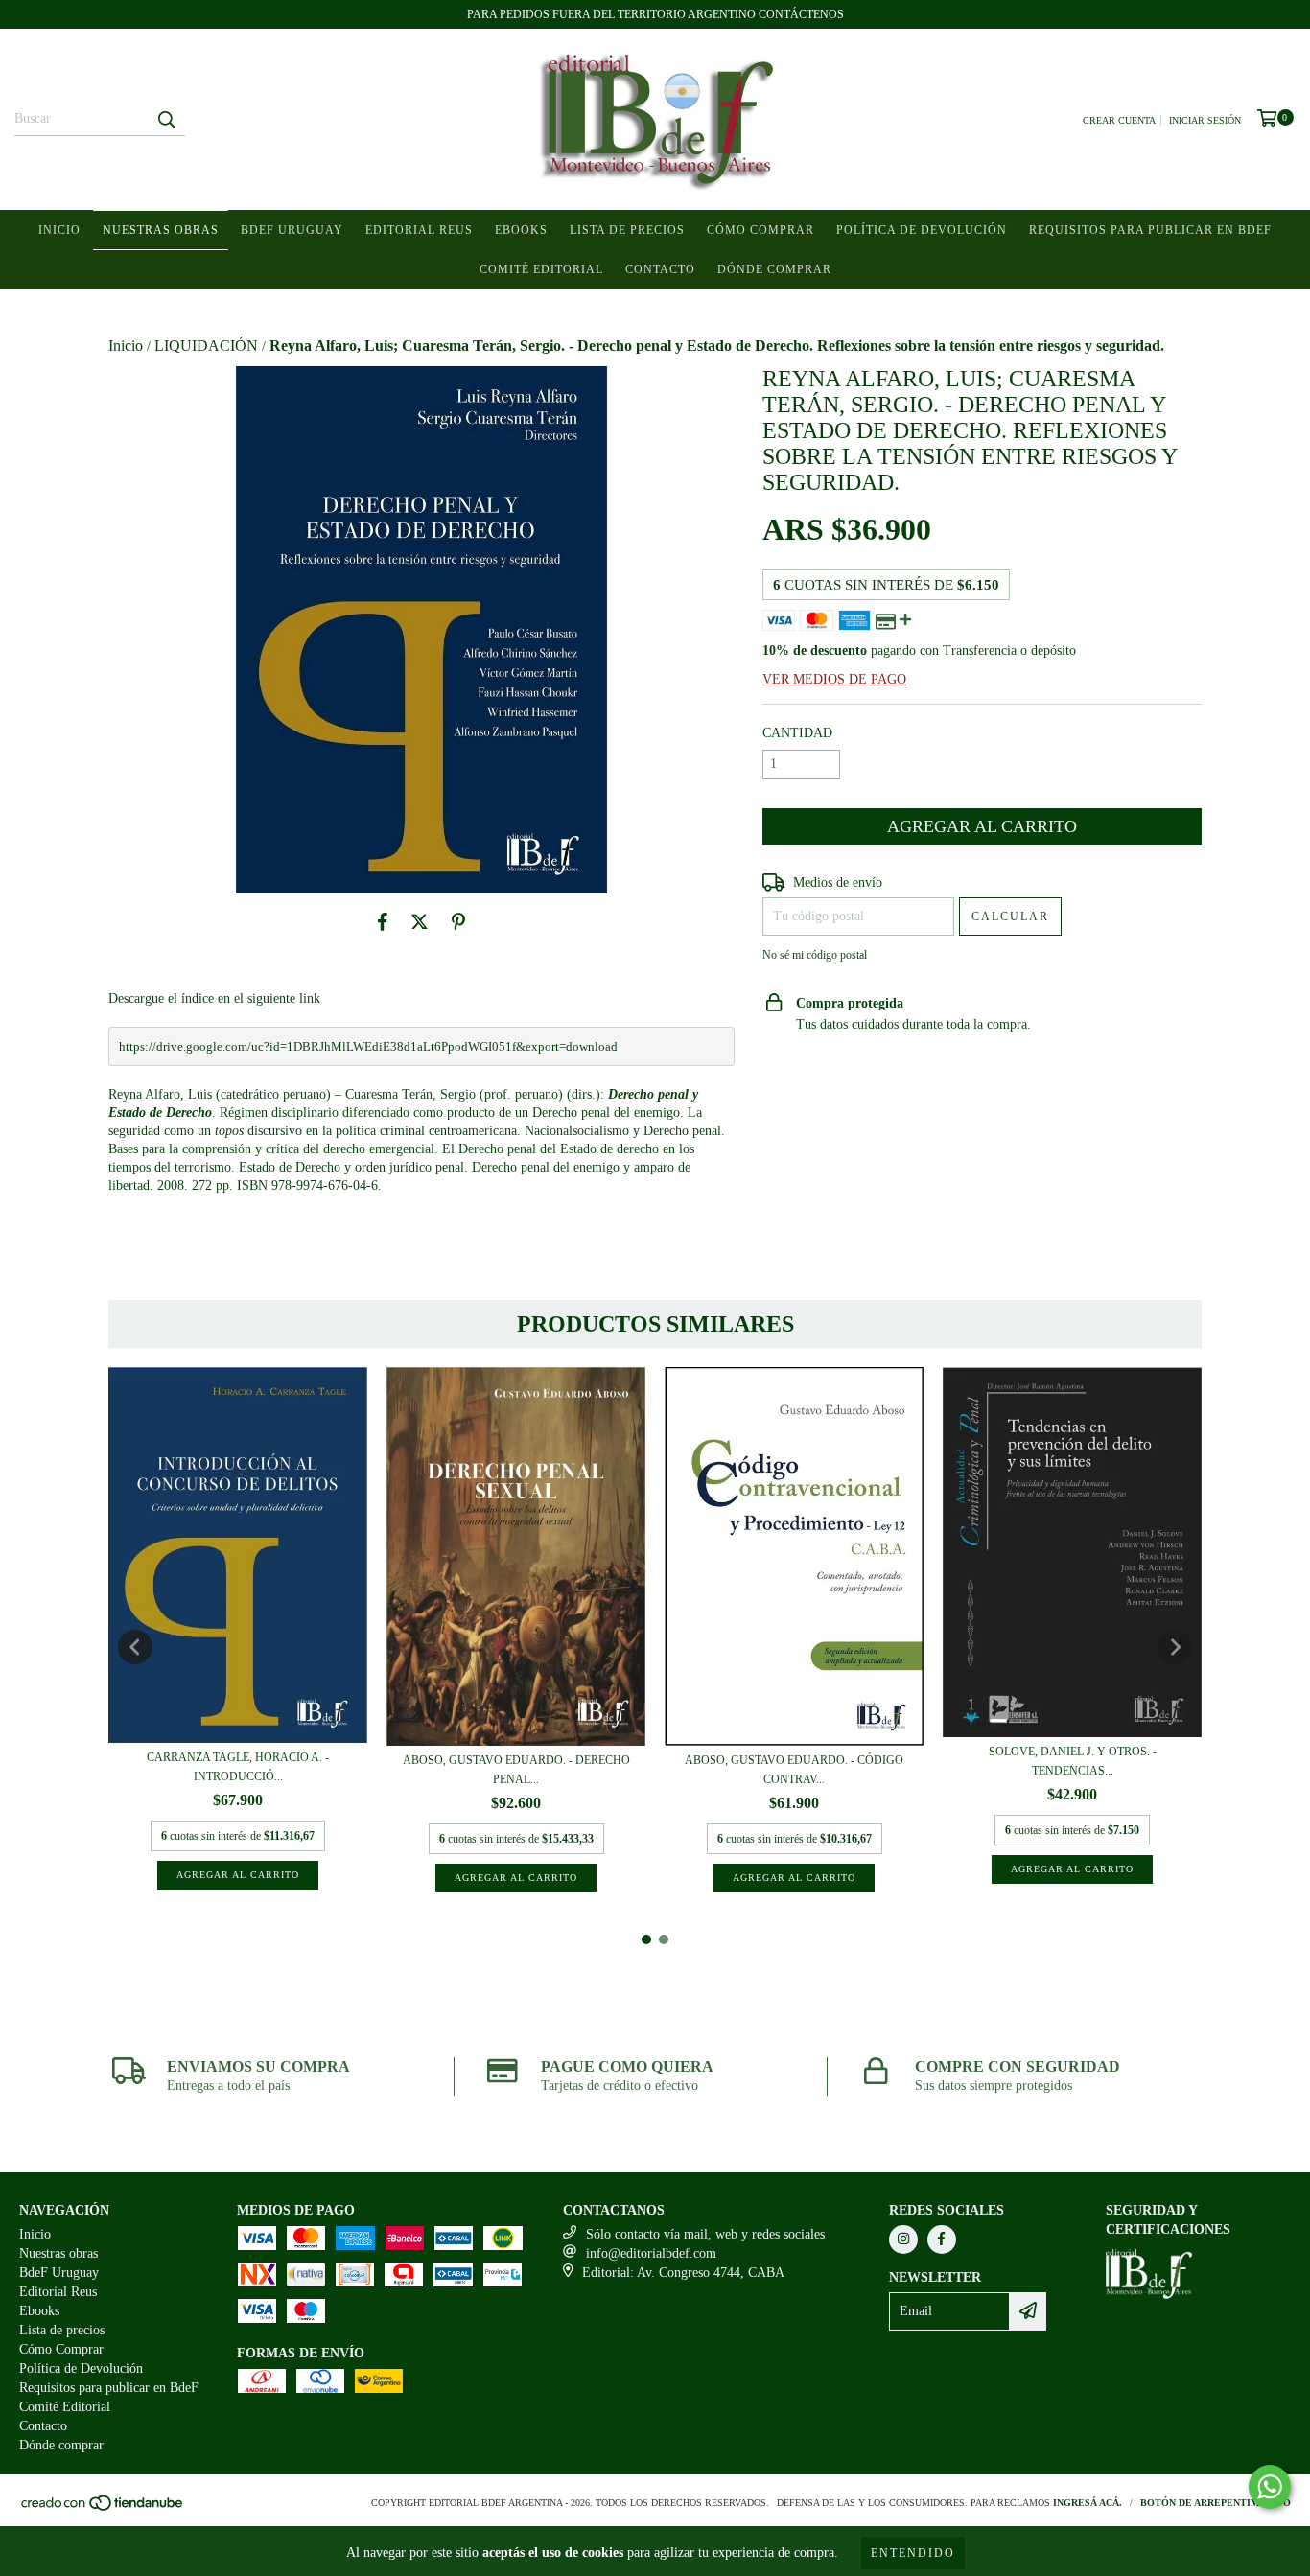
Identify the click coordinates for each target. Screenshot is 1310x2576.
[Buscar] (166, 119)
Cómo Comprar (760, 230)
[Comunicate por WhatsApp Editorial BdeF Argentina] (1270, 2487)
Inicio (59, 230)
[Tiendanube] (103, 2508)
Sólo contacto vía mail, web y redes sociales (705, 2234)
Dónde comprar (774, 269)
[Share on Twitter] (420, 922)
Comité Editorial (541, 269)
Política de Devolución (922, 230)
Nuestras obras (161, 230)
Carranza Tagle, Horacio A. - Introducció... (238, 1767)
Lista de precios (627, 230)
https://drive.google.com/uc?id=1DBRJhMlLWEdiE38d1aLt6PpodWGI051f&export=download (368, 1046)
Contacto (660, 269)
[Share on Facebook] (383, 922)
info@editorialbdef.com (651, 2253)
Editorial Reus (419, 230)
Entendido (913, 2553)
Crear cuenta (1119, 120)
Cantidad (797, 733)
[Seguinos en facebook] (942, 2239)
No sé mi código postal (815, 955)
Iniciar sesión (1205, 120)
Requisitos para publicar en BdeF (1150, 230)
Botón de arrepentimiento (1216, 2503)
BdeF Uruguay (292, 230)
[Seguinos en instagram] (903, 2239)
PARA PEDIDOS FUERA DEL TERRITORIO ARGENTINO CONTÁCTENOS (655, 14)
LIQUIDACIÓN (206, 346)
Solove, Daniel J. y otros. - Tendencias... (1073, 1761)
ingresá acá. (1088, 2503)
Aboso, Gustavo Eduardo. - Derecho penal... (516, 1770)
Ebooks (521, 230)
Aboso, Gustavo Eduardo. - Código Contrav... (794, 1770)
